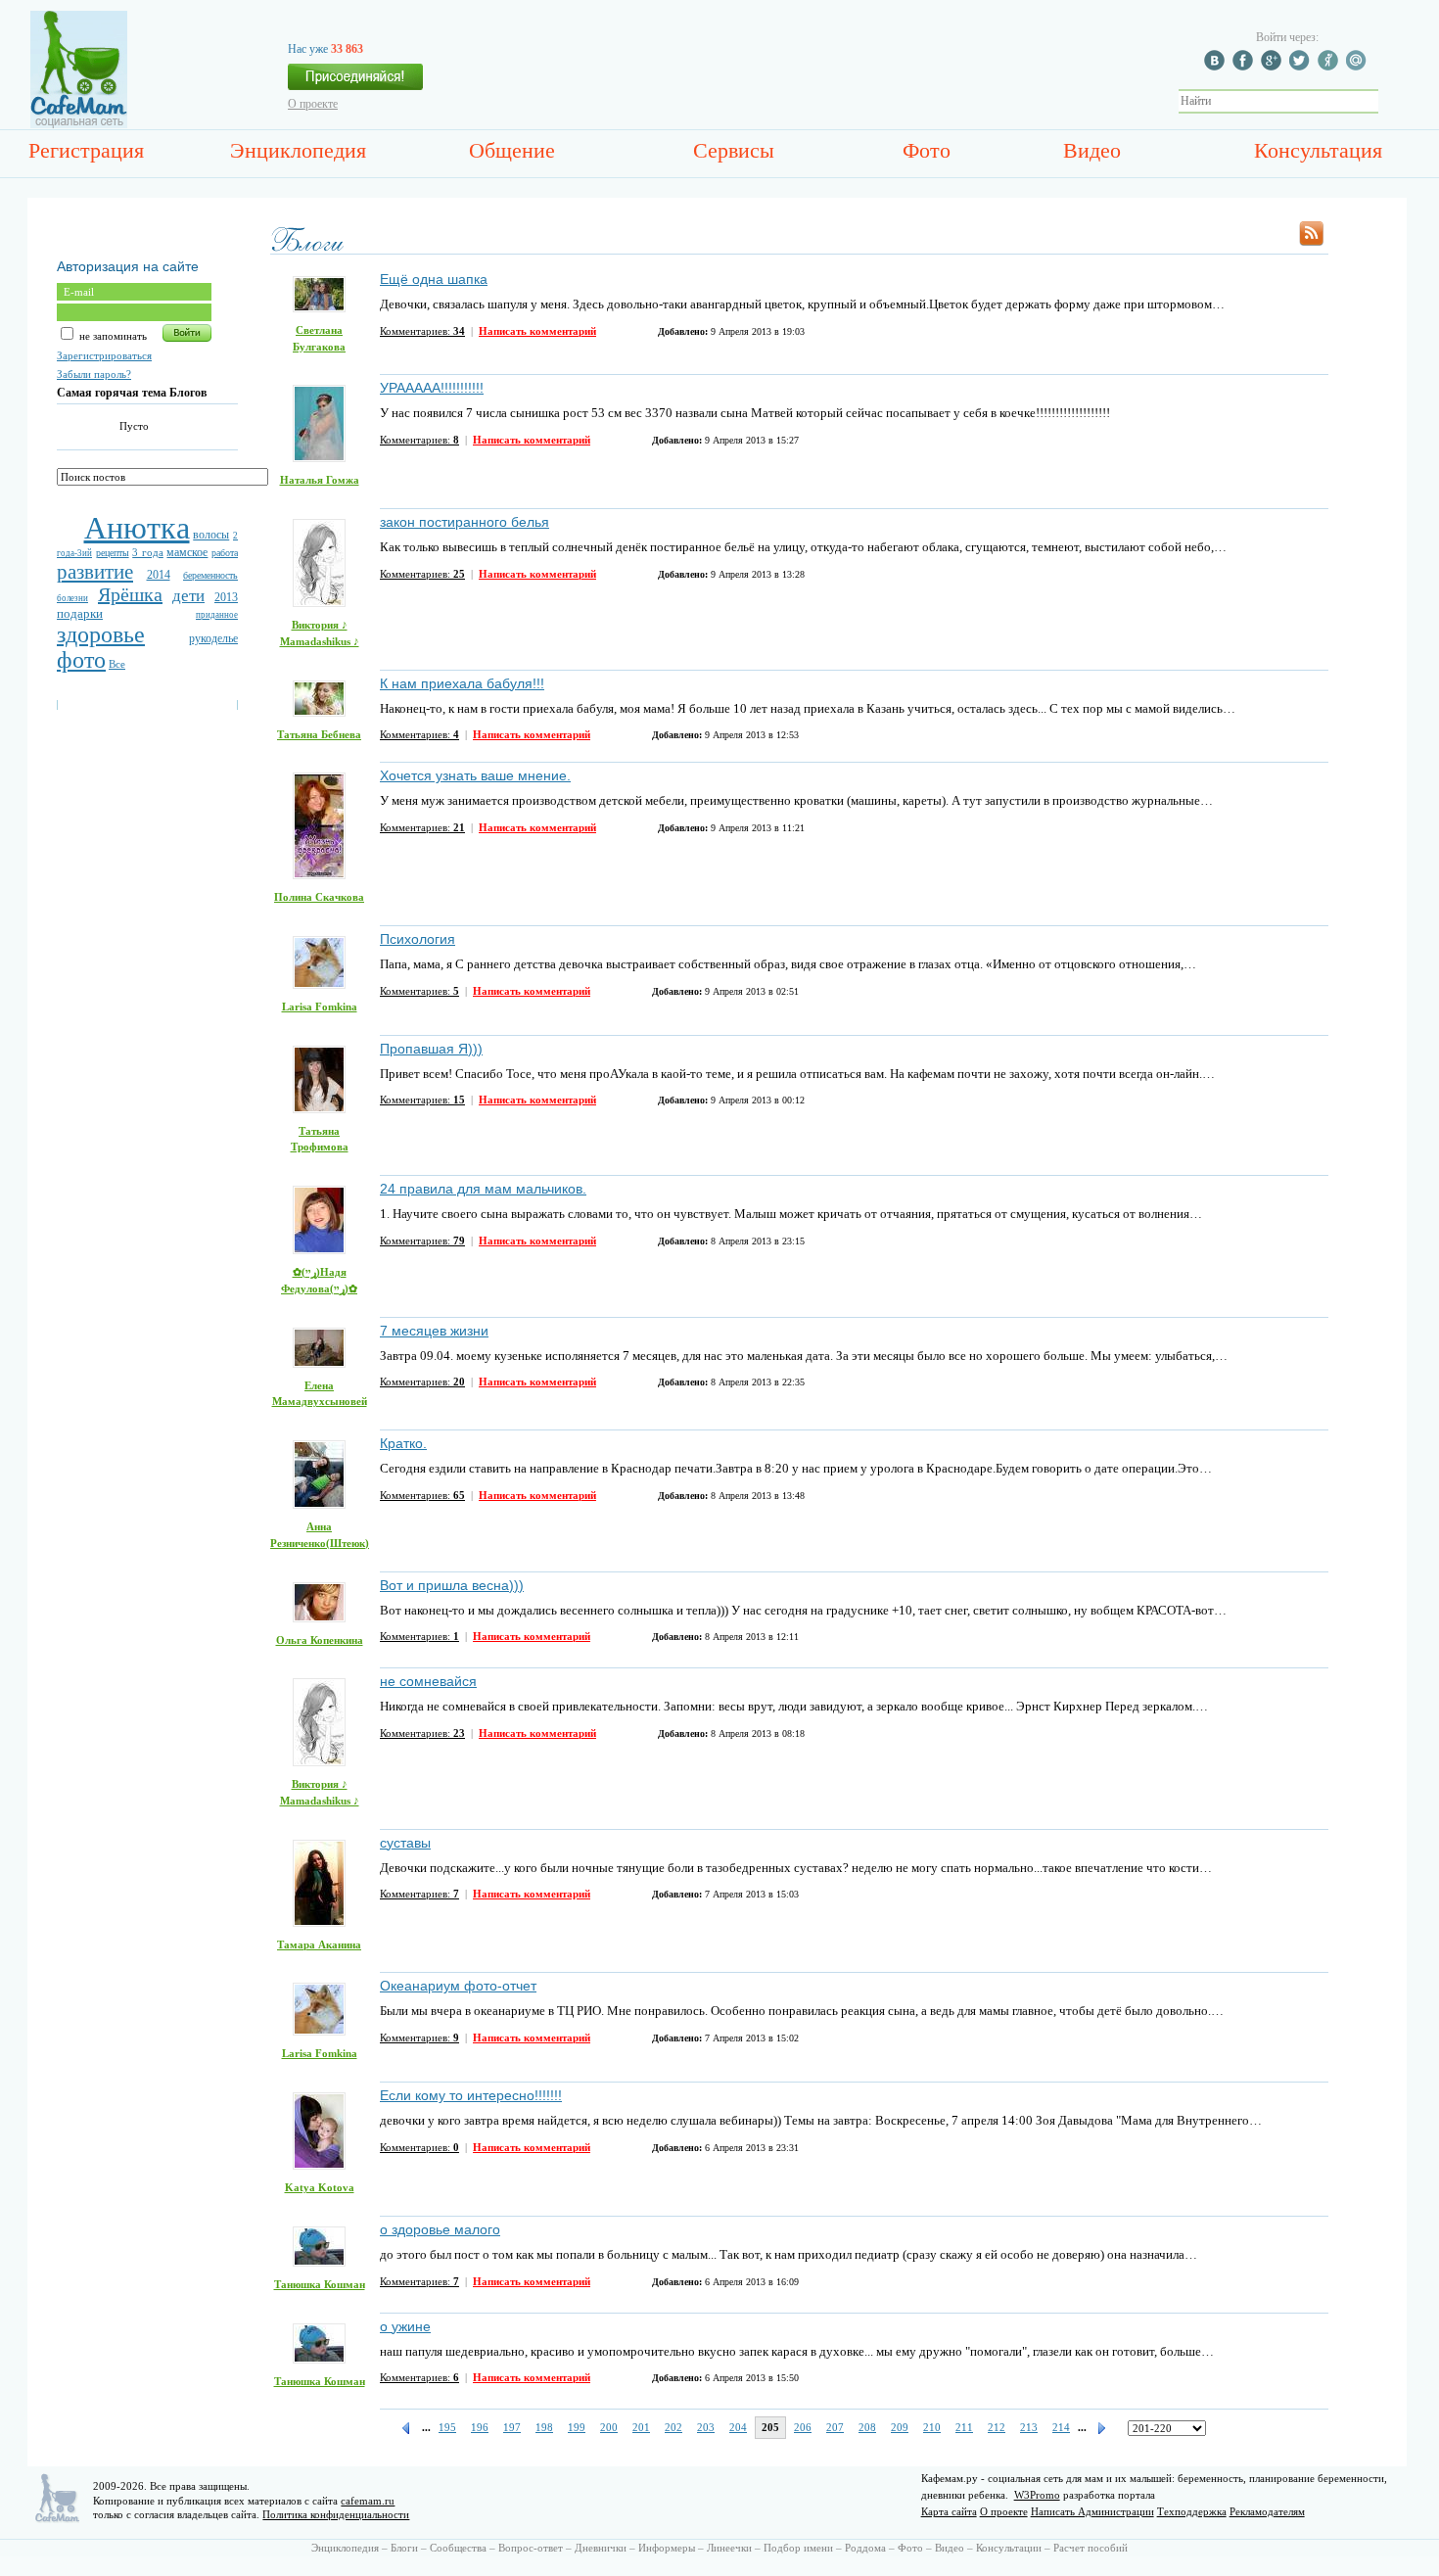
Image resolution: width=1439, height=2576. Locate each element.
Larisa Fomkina (320, 1007)
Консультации (1009, 2548)
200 (609, 2427)
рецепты (113, 553)
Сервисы (734, 150)
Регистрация (86, 150)
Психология (418, 939)
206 (803, 2427)
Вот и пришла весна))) (452, 1585)
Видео (1092, 150)
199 (577, 2427)
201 (641, 2427)
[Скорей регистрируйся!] (355, 82)
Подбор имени (798, 2548)
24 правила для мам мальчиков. (483, 1189)
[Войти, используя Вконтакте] (1217, 67)
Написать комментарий (537, 331)
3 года (148, 552)
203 (706, 2427)
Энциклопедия (298, 150)
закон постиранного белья (464, 522)
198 (544, 2427)
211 (964, 2427)
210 (932, 2427)
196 (480, 2427)
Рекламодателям (1267, 2511)
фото (81, 660)
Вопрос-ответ (531, 2548)
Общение (512, 150)
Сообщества (458, 2548)
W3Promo (1037, 2495)
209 (900, 2427)
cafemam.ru (368, 2501)
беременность (210, 575)
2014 (159, 575)
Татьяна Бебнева (319, 734)
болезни (72, 598)
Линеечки (729, 2548)
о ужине (405, 2326)
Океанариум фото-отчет (458, 1986)
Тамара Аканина (319, 1944)
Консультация (1318, 150)
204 (738, 2427)
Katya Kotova (320, 2187)
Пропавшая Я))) (431, 1049)
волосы (211, 535)
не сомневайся (428, 1681)
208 (867, 2427)
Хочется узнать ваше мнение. (475, 775)
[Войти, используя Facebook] (1245, 67)
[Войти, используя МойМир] (1359, 67)
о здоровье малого (440, 2229)
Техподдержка (1192, 2511)
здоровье (101, 634)
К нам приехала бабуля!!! (462, 683)
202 (673, 2427)
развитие (95, 572)
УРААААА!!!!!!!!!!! (432, 388)
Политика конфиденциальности (336, 2514)
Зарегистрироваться (104, 355)
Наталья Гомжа (320, 480)
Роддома (865, 2548)
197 (512, 2427)
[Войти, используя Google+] (1274, 67)
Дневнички (601, 2548)
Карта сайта (949, 2511)
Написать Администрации (1092, 2511)
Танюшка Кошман (320, 2284)
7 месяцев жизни (434, 1331)
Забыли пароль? (94, 374)
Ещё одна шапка (434, 279)
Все (117, 664)
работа (225, 553)
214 (1061, 2427)
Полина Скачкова (319, 897)
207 (835, 2427)
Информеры (667, 2548)
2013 (226, 597)
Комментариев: (422, 331)
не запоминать (112, 336)
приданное (217, 615)
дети (188, 596)
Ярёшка (130, 594)
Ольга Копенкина (320, 1640)
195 (447, 2427)
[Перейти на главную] (79, 124)
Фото (927, 150)
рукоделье (213, 638)
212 (997, 2427)
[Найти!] (1389, 101)
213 (1029, 2427)
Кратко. (403, 1443)
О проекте (313, 104)
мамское (187, 552)
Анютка (137, 528)
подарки (80, 613)
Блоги (404, 2548)
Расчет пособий (1091, 2548)
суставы (405, 1843)
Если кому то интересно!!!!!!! (471, 2095)
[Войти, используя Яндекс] (1330, 67)
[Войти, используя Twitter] (1302, 67)
